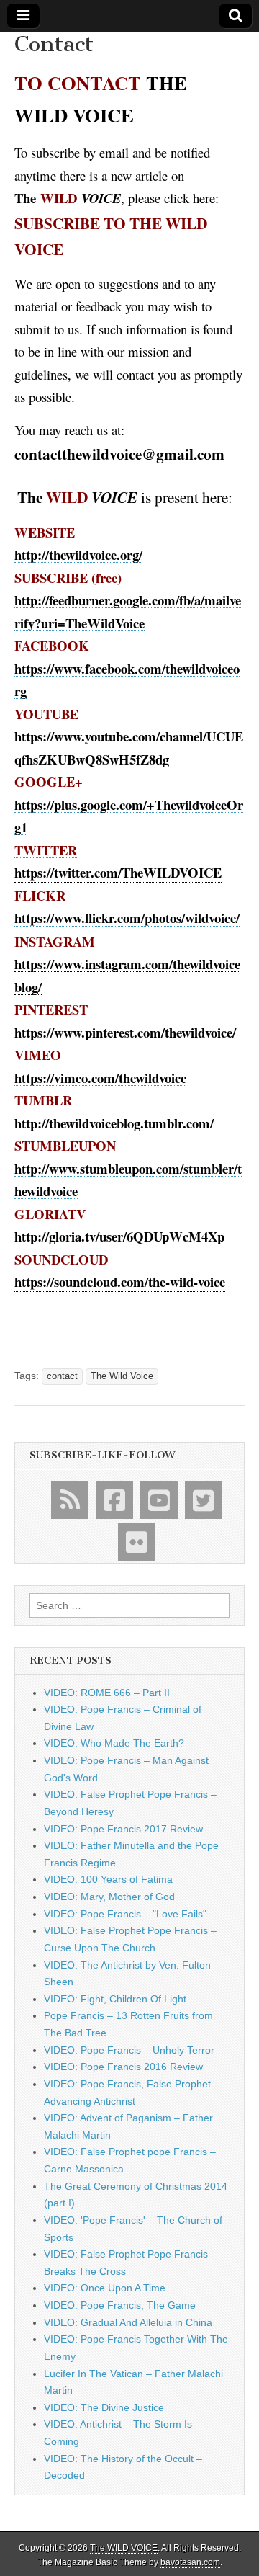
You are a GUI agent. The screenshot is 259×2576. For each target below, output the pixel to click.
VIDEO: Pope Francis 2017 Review (123, 1829)
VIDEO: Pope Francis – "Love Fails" (125, 1914)
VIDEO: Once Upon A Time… (110, 2288)
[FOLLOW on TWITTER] (204, 1500)
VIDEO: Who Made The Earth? (114, 1743)
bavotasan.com (190, 2562)
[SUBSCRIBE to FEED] (70, 1500)
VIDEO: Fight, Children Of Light (115, 1999)
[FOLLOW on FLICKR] (137, 1542)
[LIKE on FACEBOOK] (114, 1500)
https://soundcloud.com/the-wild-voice (120, 1282)
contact (62, 1376)
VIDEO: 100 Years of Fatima (108, 1879)
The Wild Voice (122, 1376)
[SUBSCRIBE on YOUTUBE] (159, 1500)
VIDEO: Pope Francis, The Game (120, 2305)
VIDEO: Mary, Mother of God (109, 1897)
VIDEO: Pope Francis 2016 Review (123, 2067)
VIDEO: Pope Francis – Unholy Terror (129, 2050)
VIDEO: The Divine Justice (104, 2407)
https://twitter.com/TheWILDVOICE (118, 872)
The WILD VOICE (124, 2548)
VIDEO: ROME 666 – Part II (107, 1693)
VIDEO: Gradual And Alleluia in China (128, 2322)
